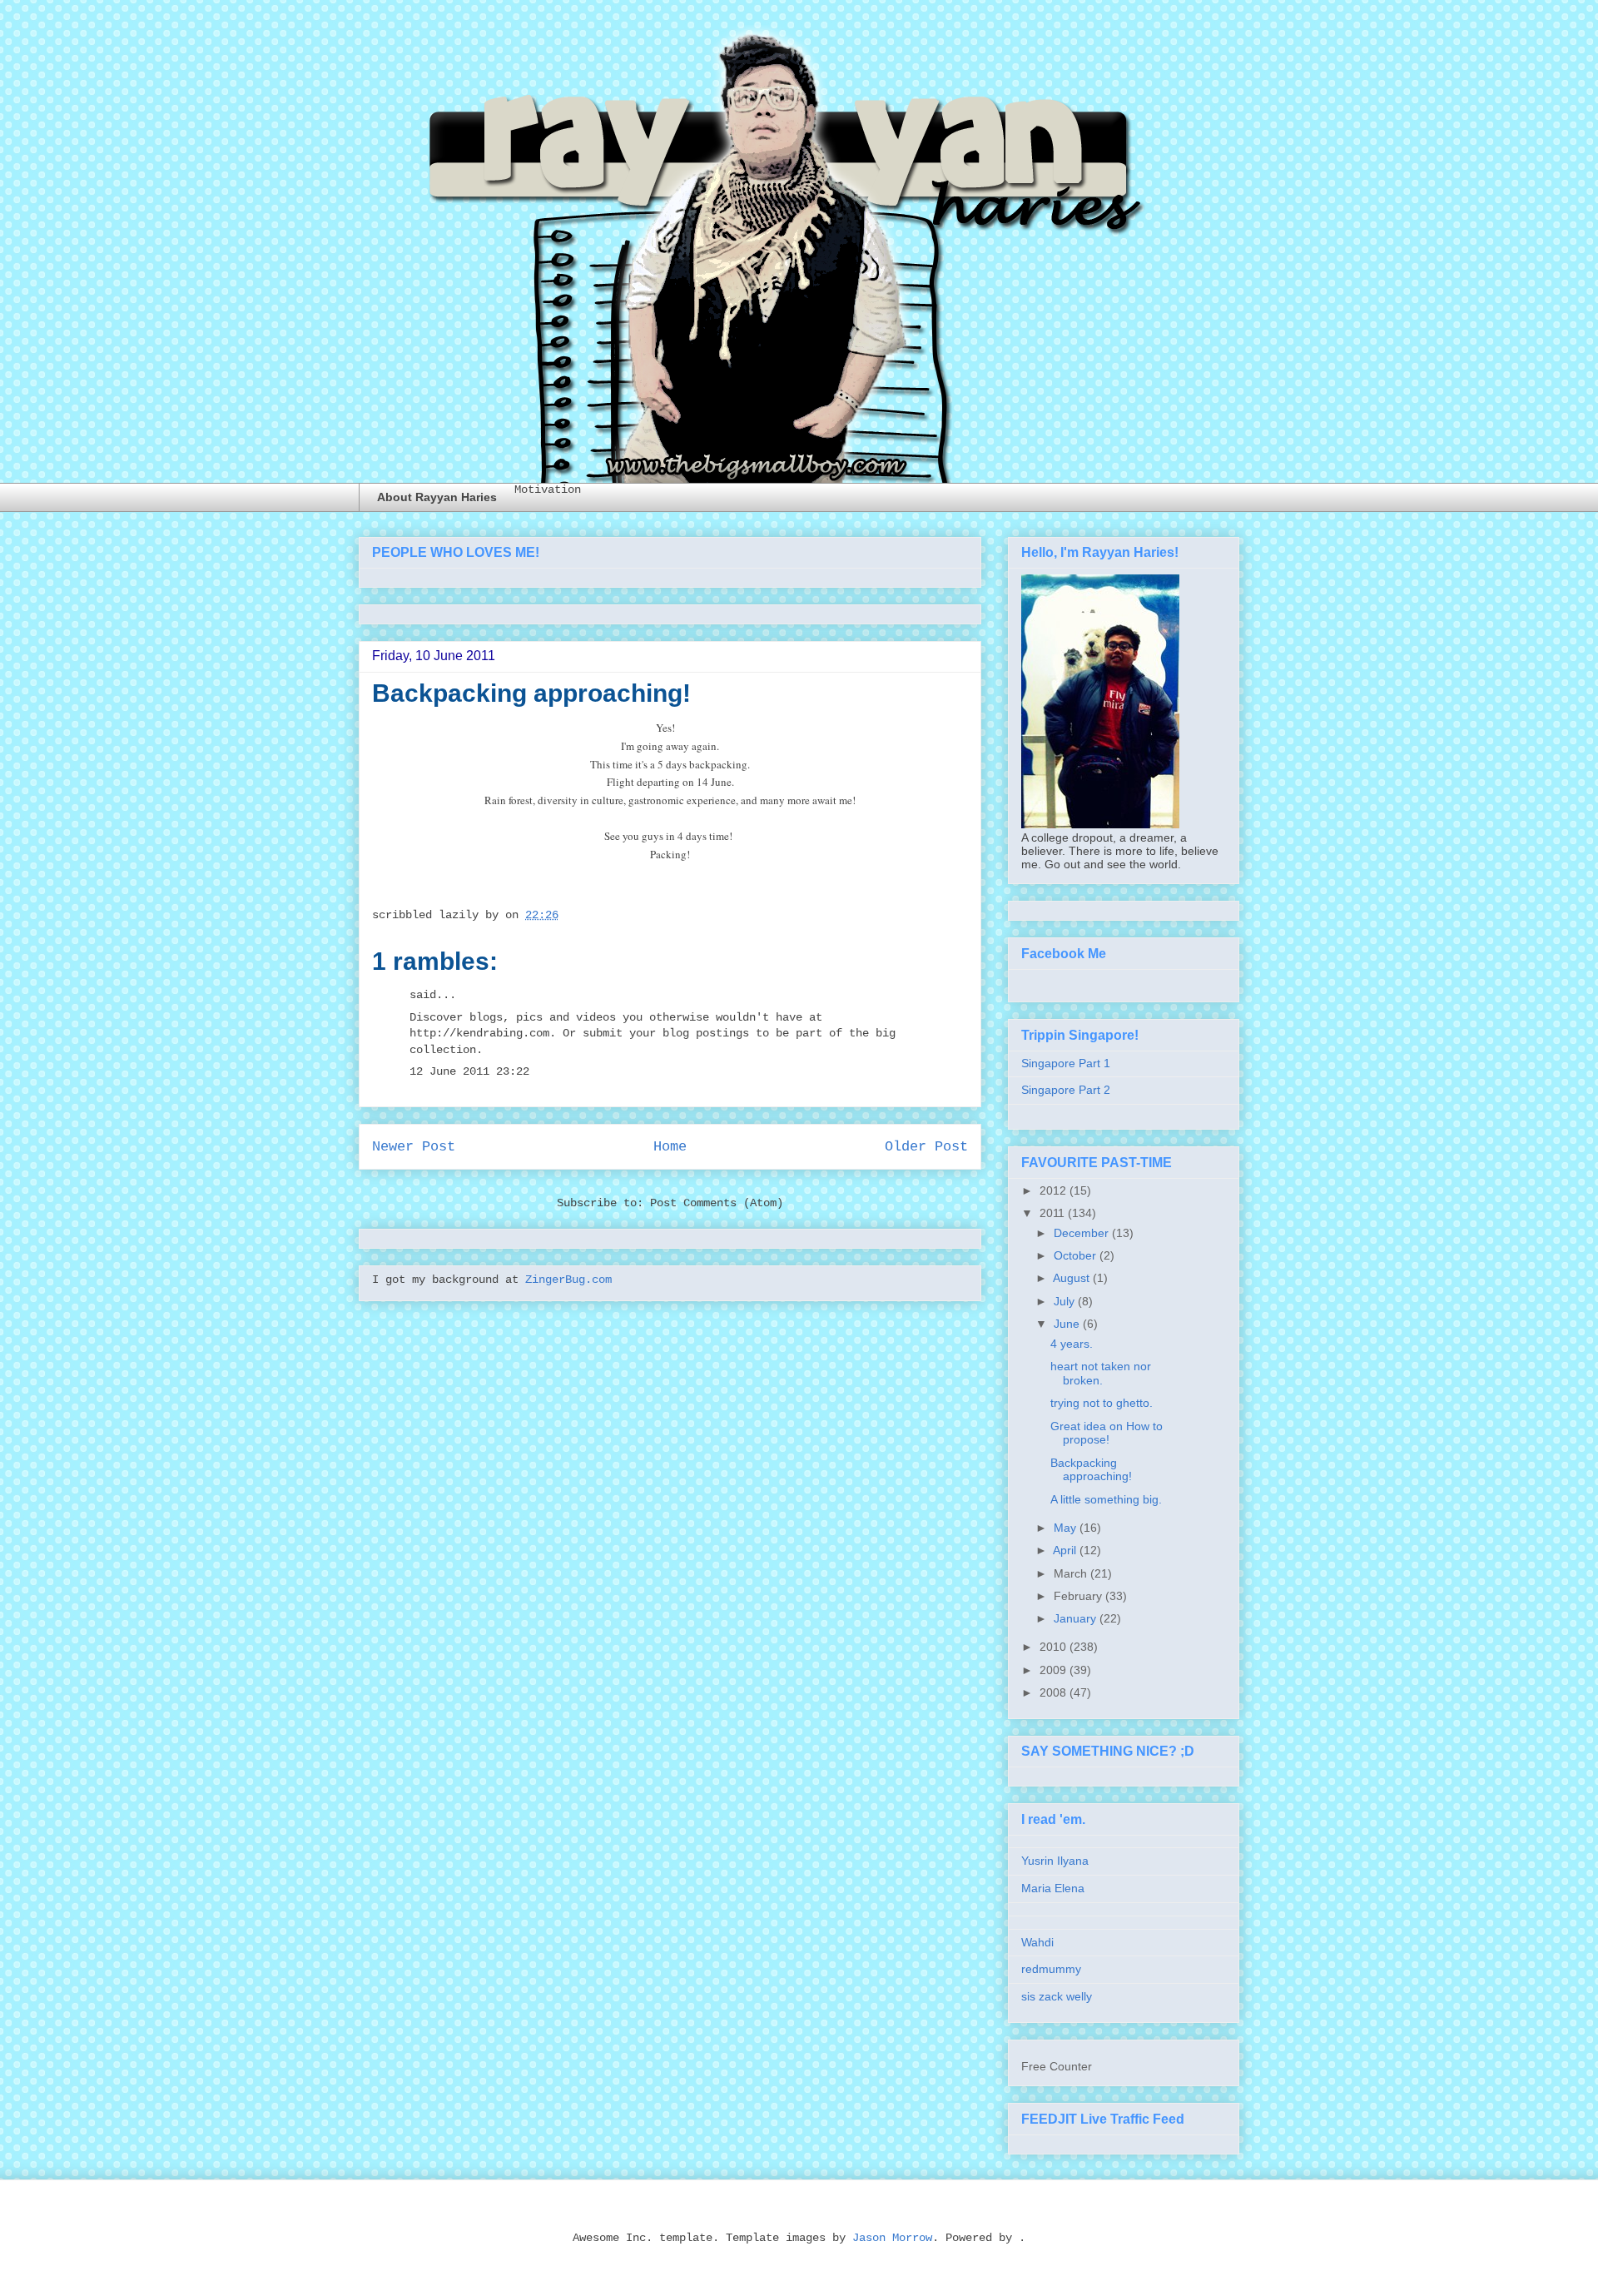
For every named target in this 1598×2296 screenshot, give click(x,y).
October (1075, 1255)
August (1071, 1278)
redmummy (1051, 1969)
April (1065, 1550)
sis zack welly (1057, 1996)
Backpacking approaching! (1091, 1470)
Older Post (926, 1147)
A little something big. (1106, 1499)
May (1065, 1528)
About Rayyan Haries (437, 497)
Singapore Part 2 (1066, 1090)
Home (670, 1147)
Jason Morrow (892, 2238)
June (1067, 1324)
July (1064, 1301)
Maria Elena (1053, 1888)
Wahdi (1037, 1942)
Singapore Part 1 (1066, 1063)
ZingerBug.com (568, 1280)
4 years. (1072, 1344)
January (1075, 1618)
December (1081, 1233)
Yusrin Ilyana (1055, 1861)
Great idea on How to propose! (1107, 1433)
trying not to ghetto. (1102, 1403)
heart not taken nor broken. (1101, 1373)
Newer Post (414, 1147)
